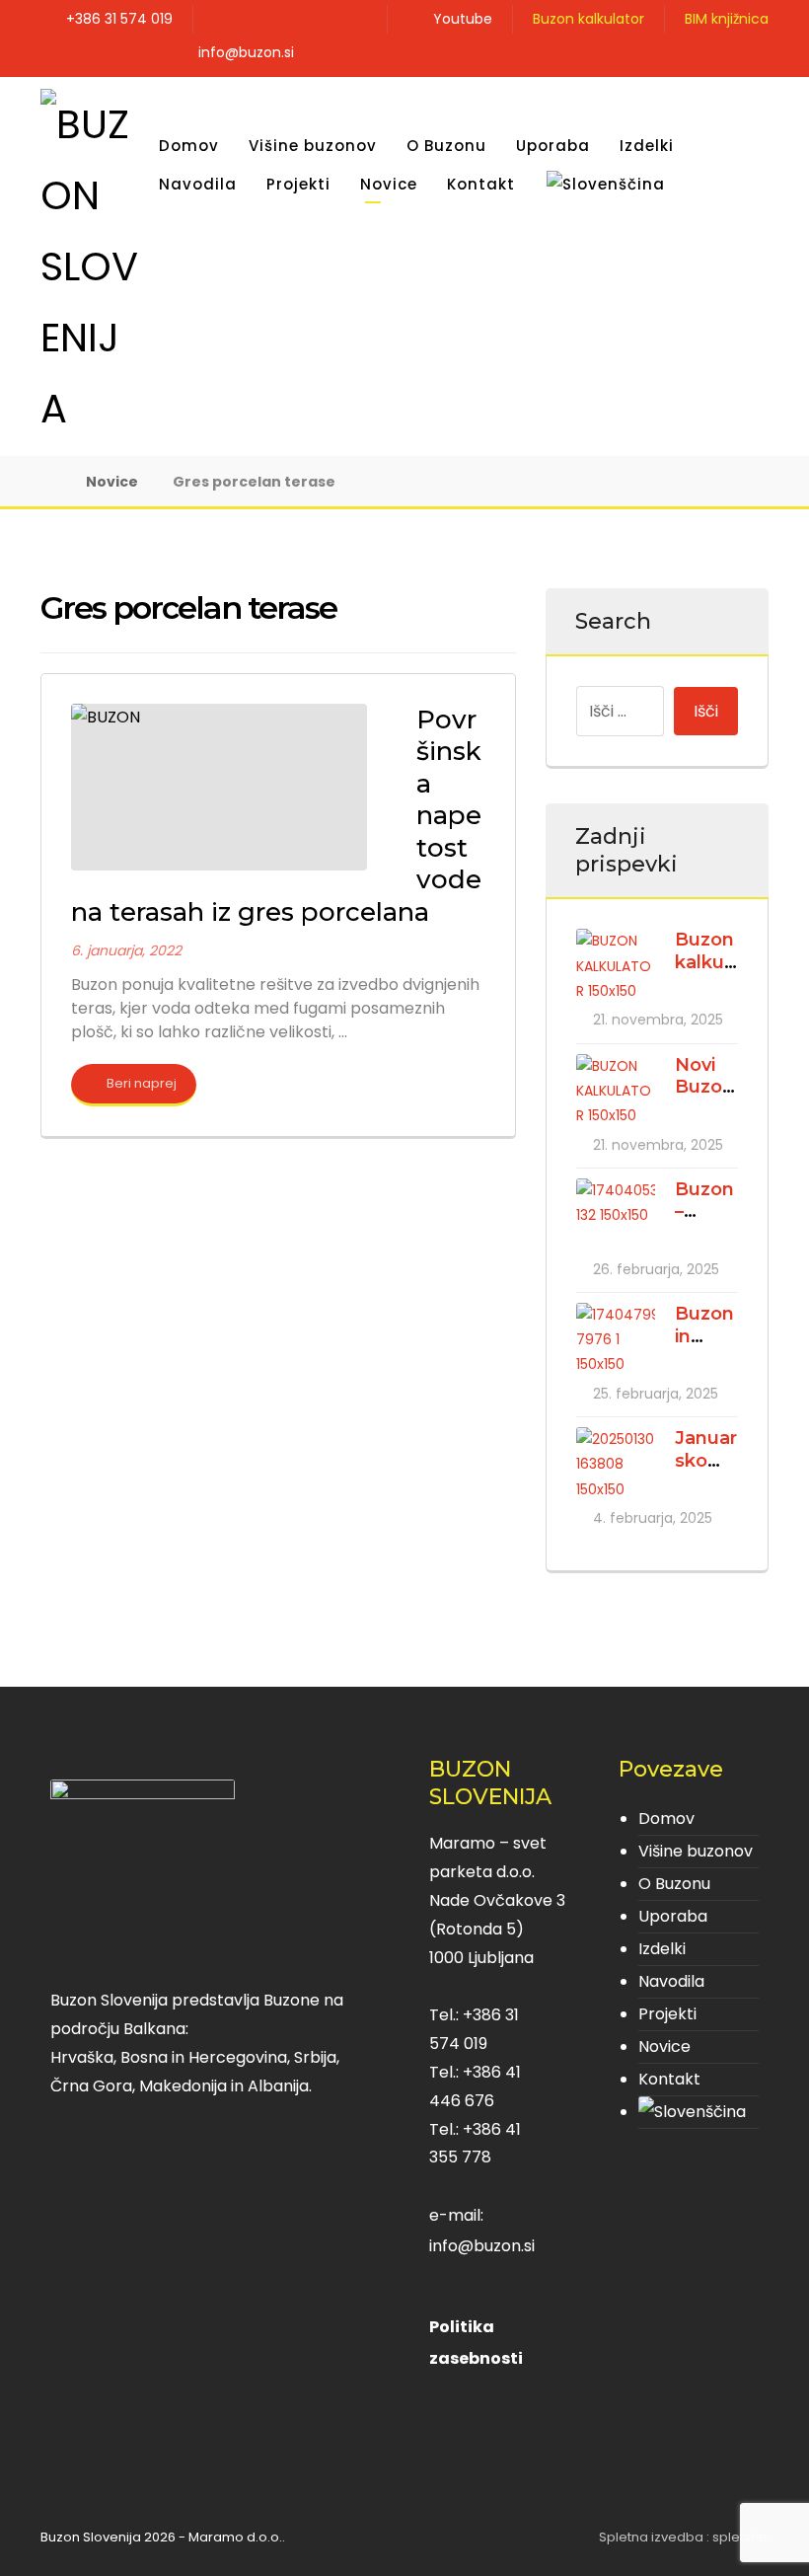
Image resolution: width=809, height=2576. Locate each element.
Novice (664, 2046)
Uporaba (673, 1916)
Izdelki (662, 1949)
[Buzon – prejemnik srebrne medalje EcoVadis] (616, 1218)
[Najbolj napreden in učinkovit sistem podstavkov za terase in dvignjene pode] (90, 266)
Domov (666, 1818)
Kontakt (669, 2079)
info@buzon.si (482, 2246)
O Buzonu (674, 1884)
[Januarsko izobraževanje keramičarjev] (616, 1467)
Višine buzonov (696, 1851)
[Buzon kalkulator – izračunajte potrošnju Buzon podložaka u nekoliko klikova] (616, 968)
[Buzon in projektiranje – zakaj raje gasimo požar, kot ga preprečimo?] (616, 1342)
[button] (751, 56)
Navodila (671, 1981)
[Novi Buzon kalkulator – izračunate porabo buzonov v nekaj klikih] (616, 1094)
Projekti (667, 2014)
